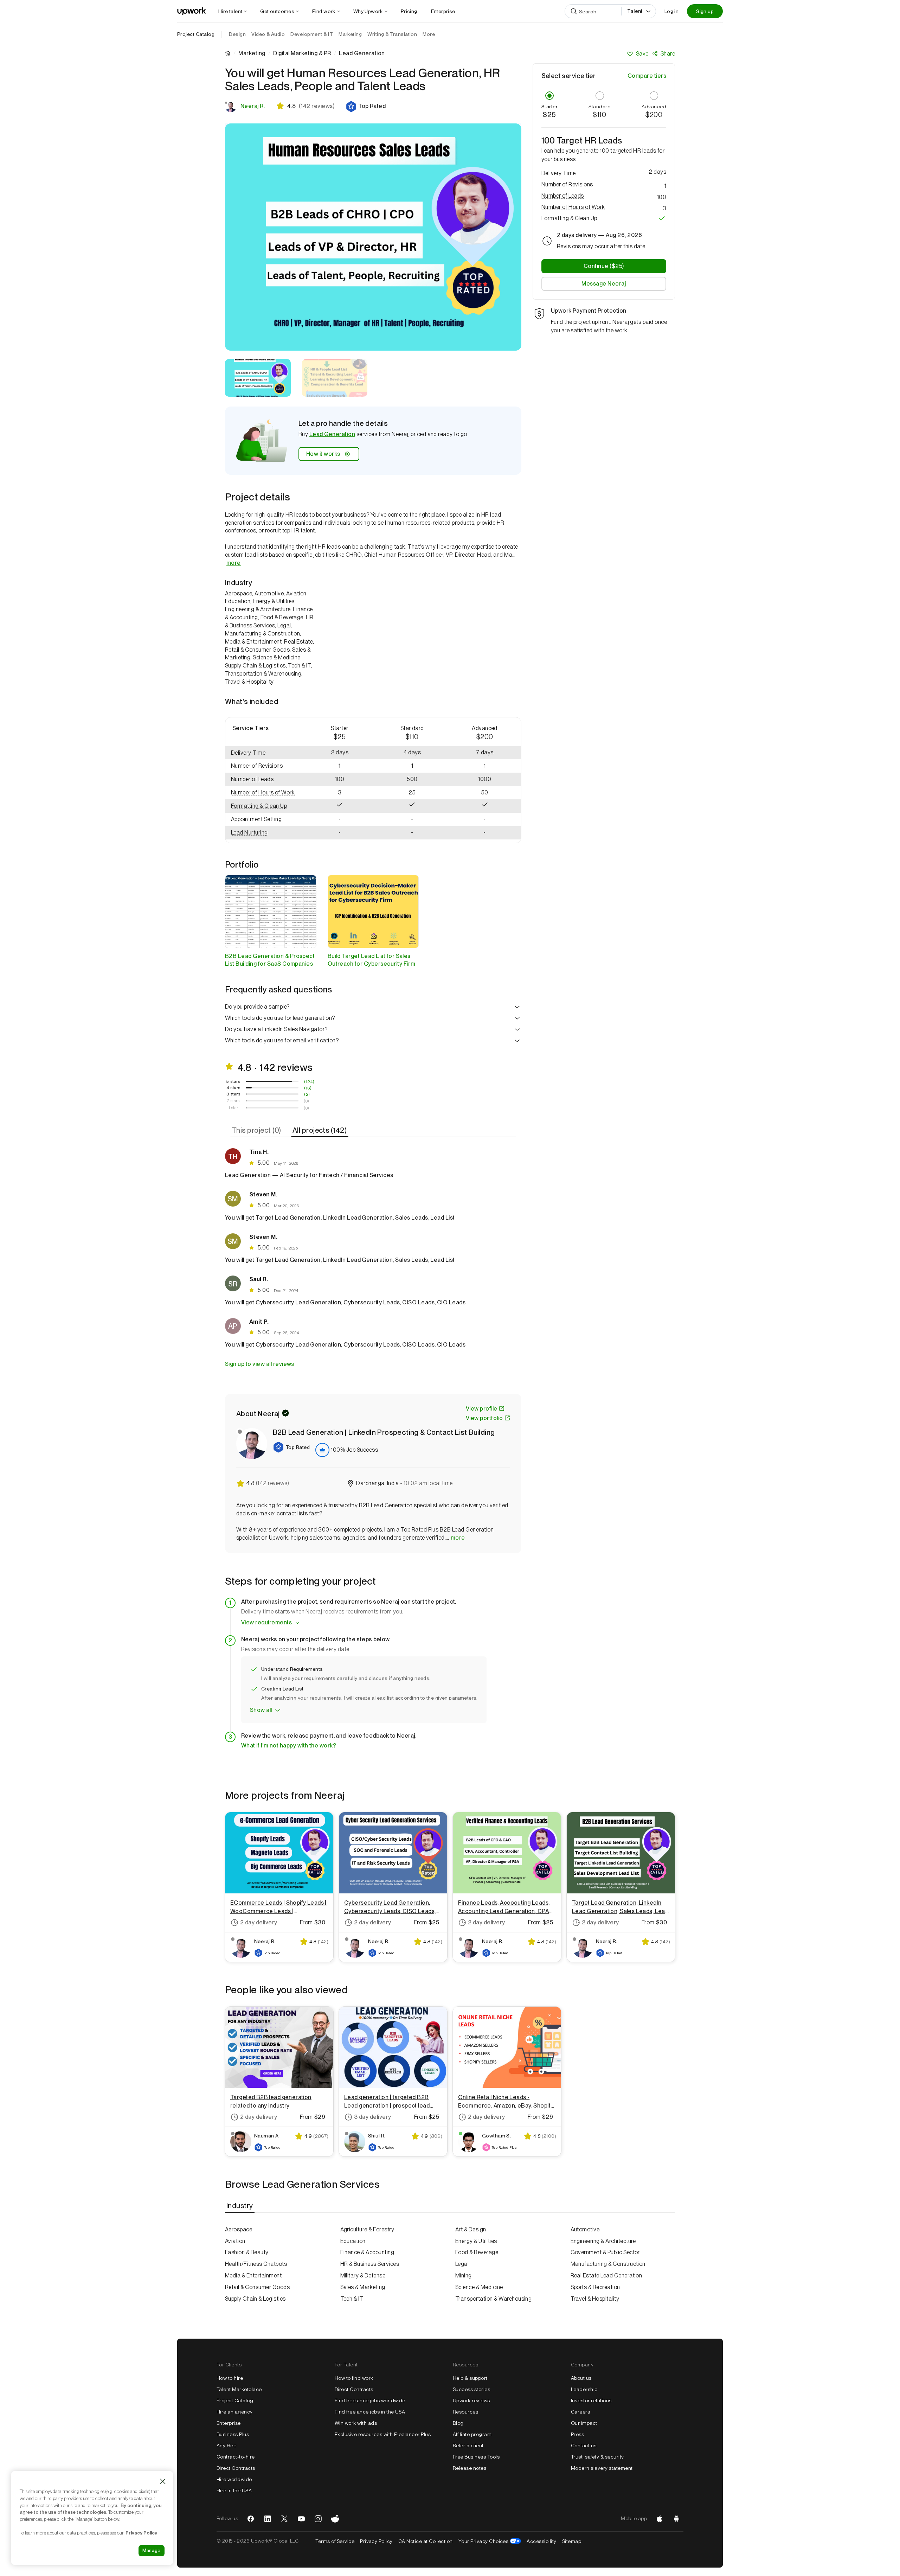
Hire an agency (235, 2412)
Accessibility (541, 2541)
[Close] (163, 2481)
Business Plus (233, 2434)
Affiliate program (472, 2434)
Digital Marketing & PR (302, 53)
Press (577, 2434)
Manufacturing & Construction (608, 2264)
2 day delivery (259, 1922)
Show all (261, 1710)
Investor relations (591, 2401)
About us (581, 2378)
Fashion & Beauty (247, 2252)
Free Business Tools (476, 2457)
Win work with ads (356, 2423)
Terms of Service (335, 2541)
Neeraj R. (253, 106)
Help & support (470, 2378)
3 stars (233, 1094)
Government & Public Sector (605, 2252)
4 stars (233, 1088)
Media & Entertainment (253, 2275)
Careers (580, 2412)
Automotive (585, 2229)
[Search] (574, 11)
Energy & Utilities (476, 2241)
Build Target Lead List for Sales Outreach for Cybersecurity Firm (372, 960)
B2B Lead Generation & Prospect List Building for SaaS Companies (270, 960)
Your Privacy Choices (490, 2541)
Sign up (705, 11)
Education (353, 2241)
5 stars (233, 1081)
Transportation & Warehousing (493, 2299)
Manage (152, 2551)
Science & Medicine (479, 2287)
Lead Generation (332, 434)
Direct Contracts (236, 2468)
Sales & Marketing (363, 2287)
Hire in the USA (234, 2491)
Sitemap (572, 2541)
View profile (482, 1409)
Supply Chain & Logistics (255, 2299)
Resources (465, 2412)
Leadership (584, 2389)
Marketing (252, 53)
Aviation (235, 2241)
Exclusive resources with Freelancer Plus (383, 2434)
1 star (233, 1108)
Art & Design (471, 2229)
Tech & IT (352, 2299)
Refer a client (468, 2446)
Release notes (470, 2468)
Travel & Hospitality (595, 2299)
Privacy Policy (376, 2541)
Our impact (584, 2423)
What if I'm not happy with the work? (289, 1746)
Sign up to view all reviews (260, 1364)
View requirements (266, 1622)
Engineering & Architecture (603, 2241)
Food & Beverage (477, 2252)
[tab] (257, 1130)
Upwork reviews (471, 2401)
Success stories (471, 2389)
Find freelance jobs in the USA (370, 2412)
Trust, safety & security (597, 2457)
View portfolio (484, 1418)
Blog (458, 2423)
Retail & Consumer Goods (257, 2287)
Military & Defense (363, 2275)
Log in (671, 11)
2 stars (233, 1101)
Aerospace (239, 2229)
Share (668, 54)
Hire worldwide (234, 2479)
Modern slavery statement (602, 2468)
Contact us (584, 2446)
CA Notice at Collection (426, 2541)
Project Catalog (196, 34)
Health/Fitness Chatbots (256, 2264)
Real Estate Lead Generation (606, 2275)
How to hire (230, 2378)
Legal (462, 2264)
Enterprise (229, 2423)
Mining (464, 2275)
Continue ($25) (604, 266)
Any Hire (227, 2446)
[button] (366, 107)
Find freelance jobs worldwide (370, 2401)
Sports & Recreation (595, 2287)
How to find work (354, 2378)
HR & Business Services (370, 2264)
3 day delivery (373, 2117)
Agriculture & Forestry (367, 2229)
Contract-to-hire (236, 2457)
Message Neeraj (604, 284)
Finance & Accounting (367, 2252)
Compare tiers (647, 76)
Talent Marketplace (239, 2389)
